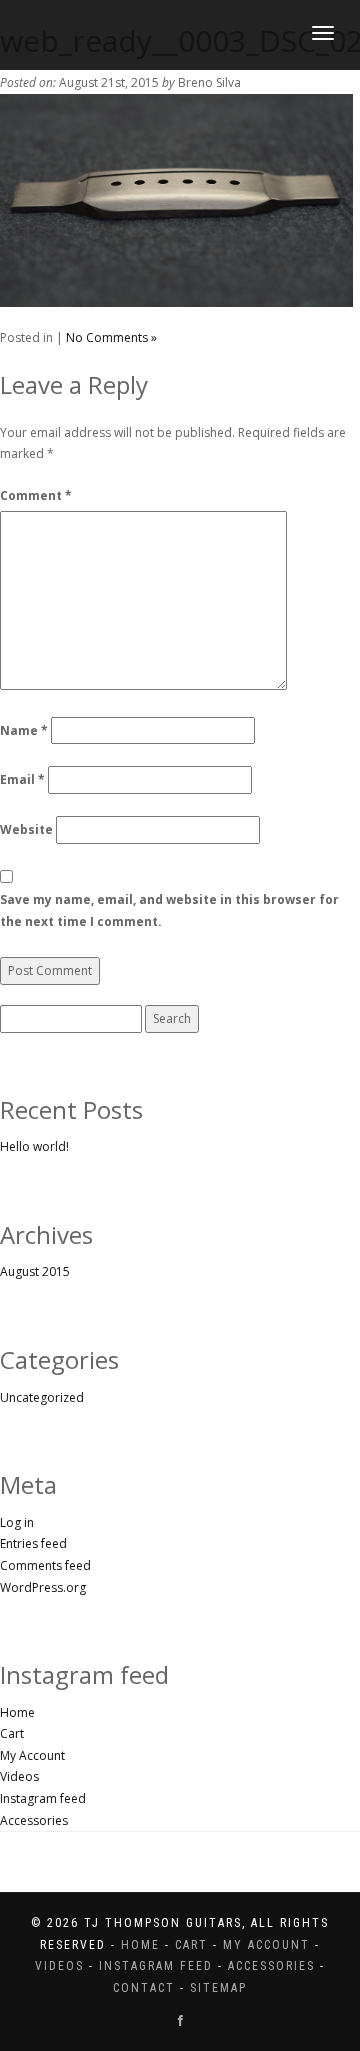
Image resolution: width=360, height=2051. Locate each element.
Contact (144, 1988)
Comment (36, 495)
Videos (19, 1776)
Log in (17, 1522)
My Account (32, 1755)
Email (22, 779)
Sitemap (218, 1988)
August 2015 (35, 1271)
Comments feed (45, 1565)
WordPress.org (43, 1587)
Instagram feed (43, 1798)
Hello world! (34, 1146)
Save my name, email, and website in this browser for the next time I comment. (169, 910)
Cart (12, 1733)
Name (24, 730)
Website (26, 829)
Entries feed (33, 1543)
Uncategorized (42, 1397)
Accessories (34, 1820)
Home (17, 1712)
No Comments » (111, 337)
